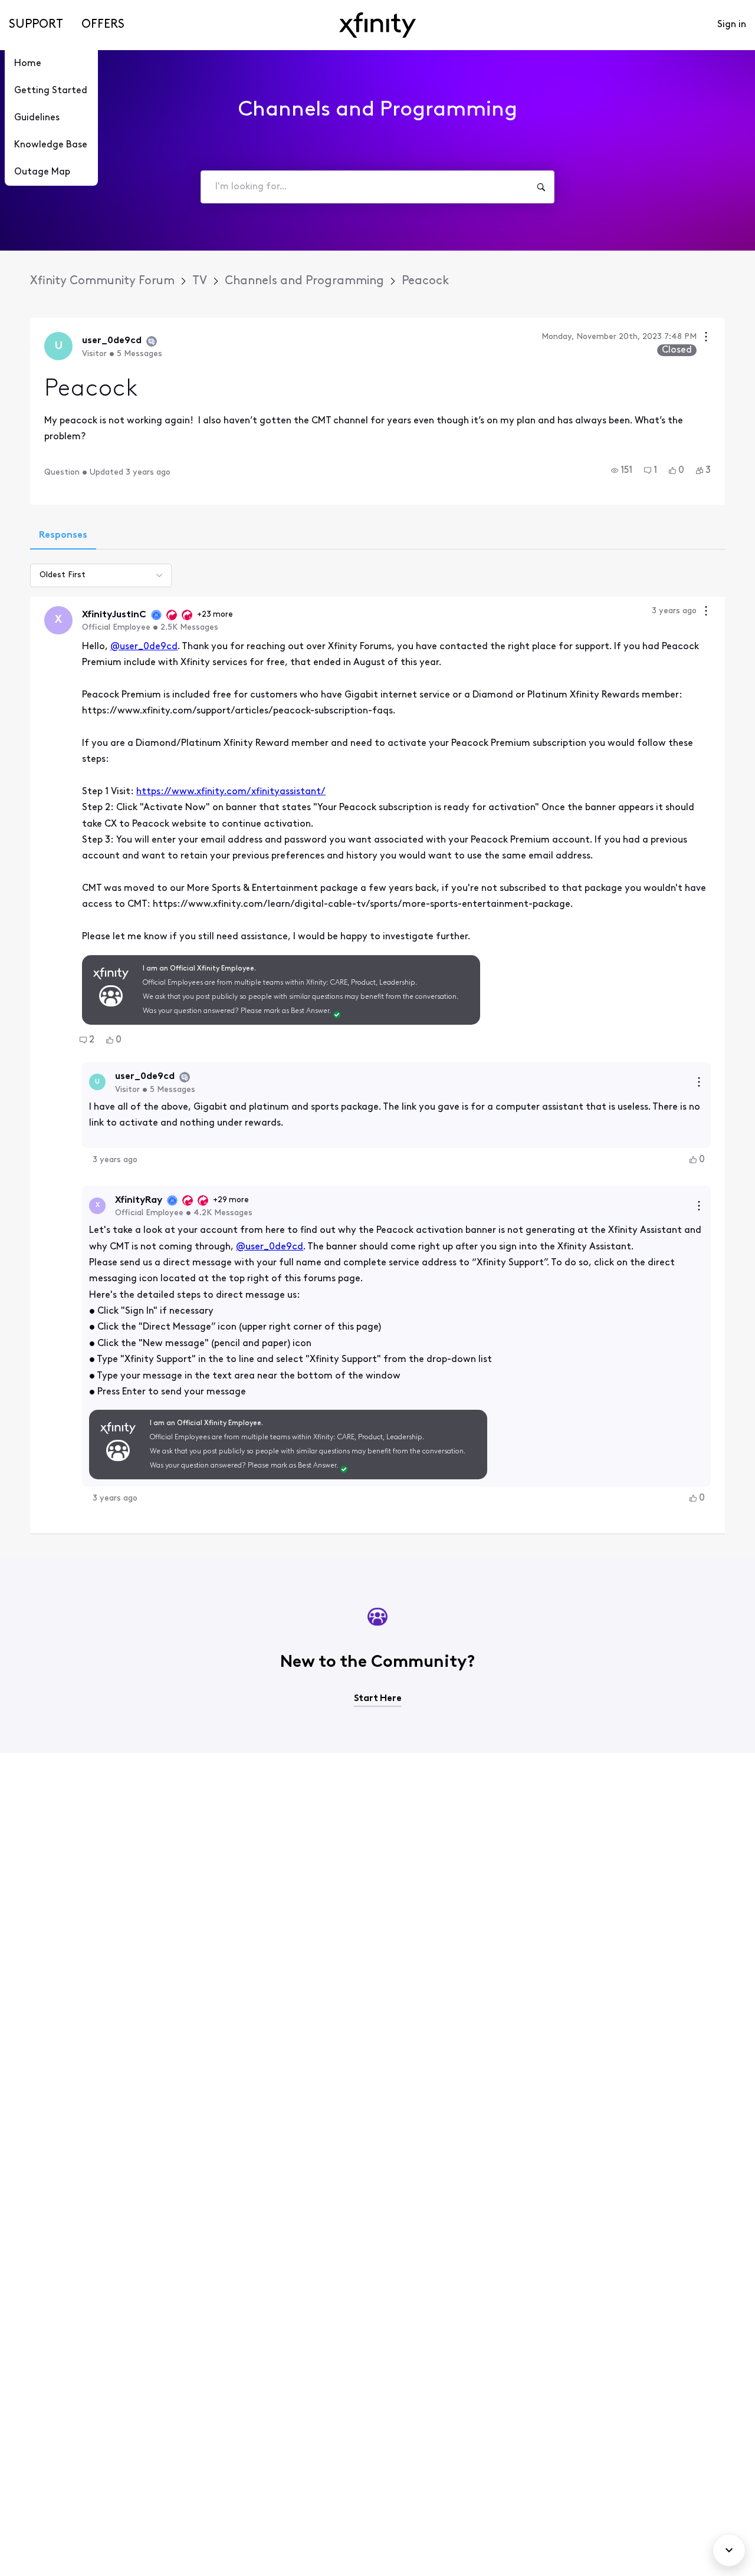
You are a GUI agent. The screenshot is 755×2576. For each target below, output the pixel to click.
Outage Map (42, 172)
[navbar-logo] (377, 25)
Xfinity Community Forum (102, 281)
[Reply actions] (699, 1082)
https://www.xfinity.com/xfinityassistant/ (231, 792)
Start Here (378, 1699)
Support (36, 25)
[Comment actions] (706, 612)
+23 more (215, 615)
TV (200, 281)
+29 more (231, 1200)
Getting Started (51, 91)
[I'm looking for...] (541, 187)
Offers (103, 25)
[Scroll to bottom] (729, 2550)
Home (28, 64)
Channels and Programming (304, 281)
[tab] (63, 537)
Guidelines (37, 118)
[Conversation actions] (706, 338)
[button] (622, 471)
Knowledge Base (51, 145)
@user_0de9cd (144, 647)
